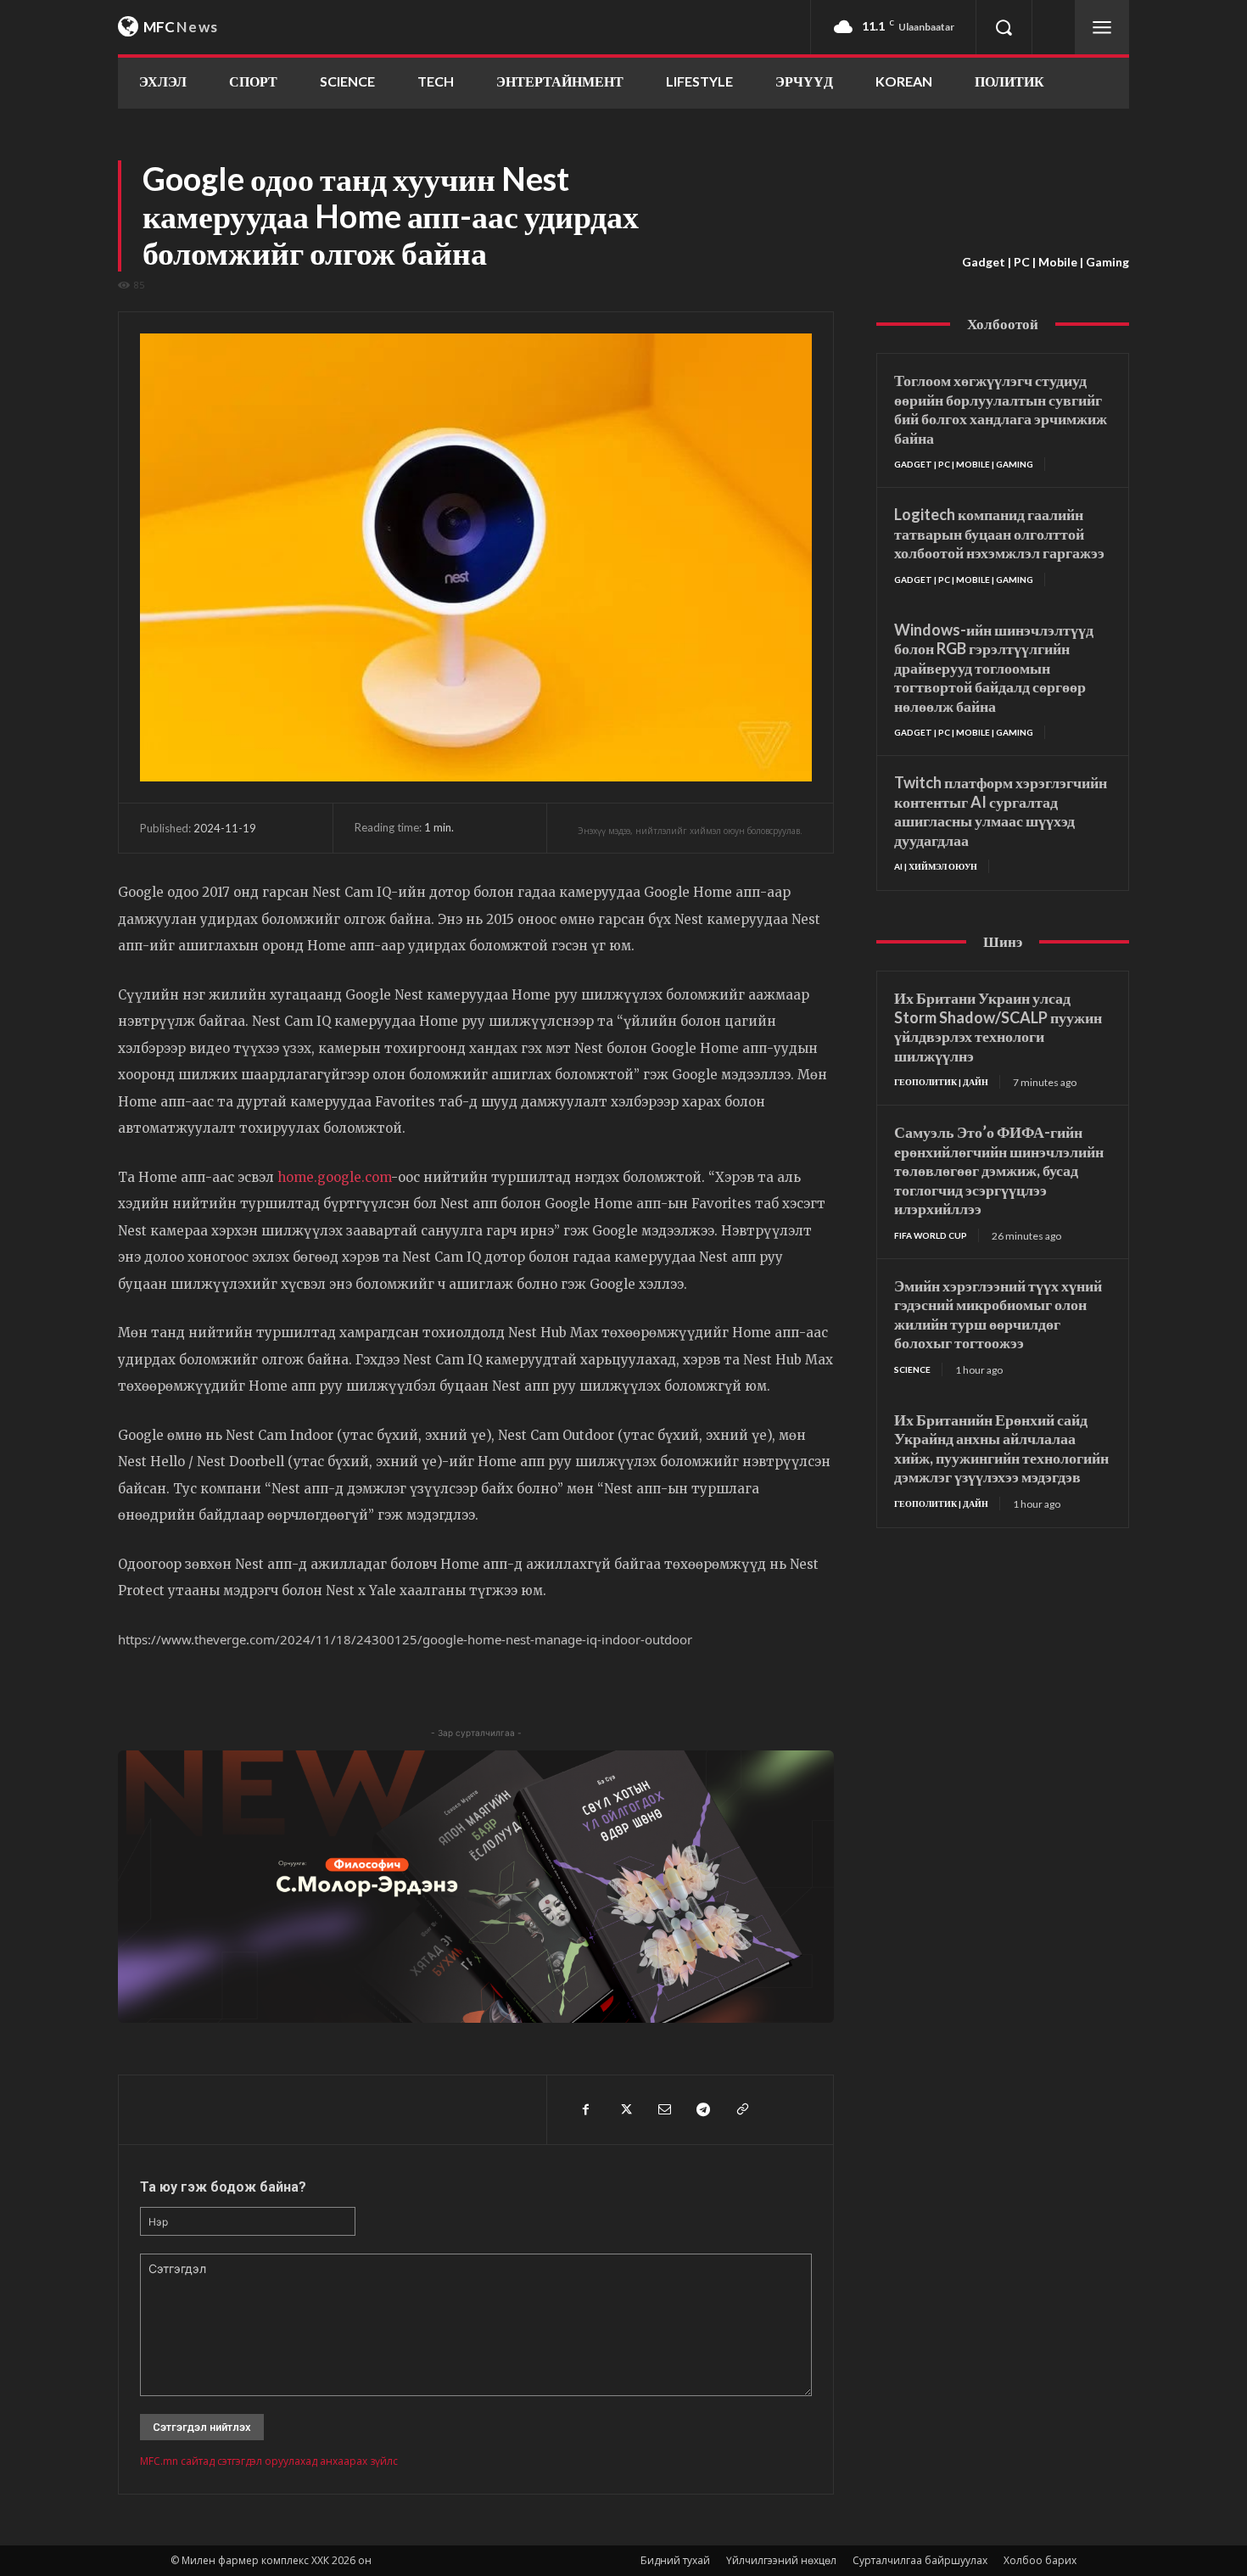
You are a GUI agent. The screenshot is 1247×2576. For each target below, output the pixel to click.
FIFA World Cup (931, 1235)
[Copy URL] (741, 2109)
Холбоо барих (1040, 2560)
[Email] (663, 2109)
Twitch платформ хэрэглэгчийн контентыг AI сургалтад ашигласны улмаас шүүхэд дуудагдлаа (1001, 811)
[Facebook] (585, 2109)
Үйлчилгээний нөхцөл (781, 2560)
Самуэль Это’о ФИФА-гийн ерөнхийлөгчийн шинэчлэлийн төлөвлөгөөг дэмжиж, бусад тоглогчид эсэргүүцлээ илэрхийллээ (999, 1170)
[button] (1004, 27)
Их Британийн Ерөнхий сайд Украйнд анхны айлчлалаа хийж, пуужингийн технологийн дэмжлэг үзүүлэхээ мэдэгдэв (1001, 1448)
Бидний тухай (675, 2560)
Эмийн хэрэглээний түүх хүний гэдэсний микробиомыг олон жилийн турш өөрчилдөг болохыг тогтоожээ (998, 1314)
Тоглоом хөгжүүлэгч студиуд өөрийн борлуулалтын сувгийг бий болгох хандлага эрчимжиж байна (1001, 409)
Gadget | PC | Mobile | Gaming (1046, 262)
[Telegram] (702, 2109)
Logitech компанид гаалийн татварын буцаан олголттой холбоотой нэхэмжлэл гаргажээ (999, 533)
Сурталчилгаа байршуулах (920, 2560)
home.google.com (334, 1177)
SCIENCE (912, 1369)
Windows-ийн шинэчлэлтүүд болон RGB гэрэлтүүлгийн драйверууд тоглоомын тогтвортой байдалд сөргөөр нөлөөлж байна (994, 668)
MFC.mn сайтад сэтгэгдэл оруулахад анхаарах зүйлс (269, 2461)
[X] (624, 2109)
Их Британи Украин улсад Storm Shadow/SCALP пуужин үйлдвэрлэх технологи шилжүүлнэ (998, 1027)
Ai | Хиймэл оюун (936, 866)
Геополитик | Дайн (941, 1082)
